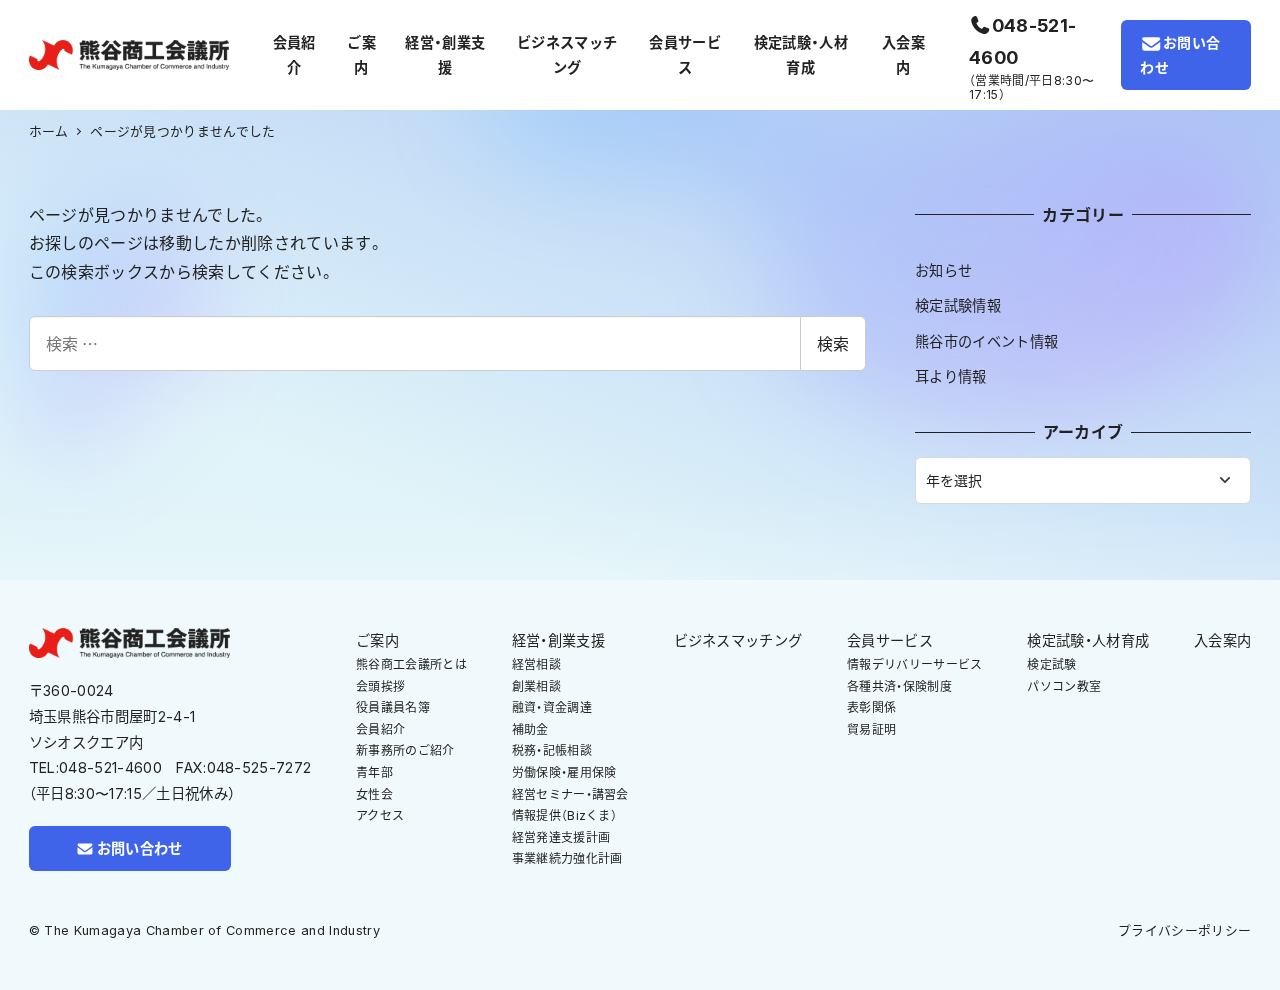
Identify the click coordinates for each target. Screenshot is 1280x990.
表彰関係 (871, 707)
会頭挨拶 (380, 686)
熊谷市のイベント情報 (986, 341)
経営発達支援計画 (561, 837)
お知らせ (943, 270)
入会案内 (1222, 640)
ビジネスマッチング (738, 640)
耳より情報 (951, 376)
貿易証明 (871, 729)
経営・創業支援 (558, 640)
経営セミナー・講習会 (570, 794)
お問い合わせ (1180, 55)
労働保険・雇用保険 (564, 772)
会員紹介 (380, 729)
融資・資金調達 (552, 707)
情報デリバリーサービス (915, 664)
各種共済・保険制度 (899, 686)
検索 (833, 343)
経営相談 (536, 664)
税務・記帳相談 (552, 750)
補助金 (530, 729)
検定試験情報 (958, 305)
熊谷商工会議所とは (411, 664)
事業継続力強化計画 (567, 858)
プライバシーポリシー (1184, 930)
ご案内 (377, 640)
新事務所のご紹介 (405, 750)
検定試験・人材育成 (1088, 640)
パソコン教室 (1064, 686)
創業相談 (536, 686)
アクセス (380, 815)
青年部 (374, 772)
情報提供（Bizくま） (565, 815)
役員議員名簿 (393, 707)
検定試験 (1051, 664)
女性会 (374, 794)
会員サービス (890, 640)
